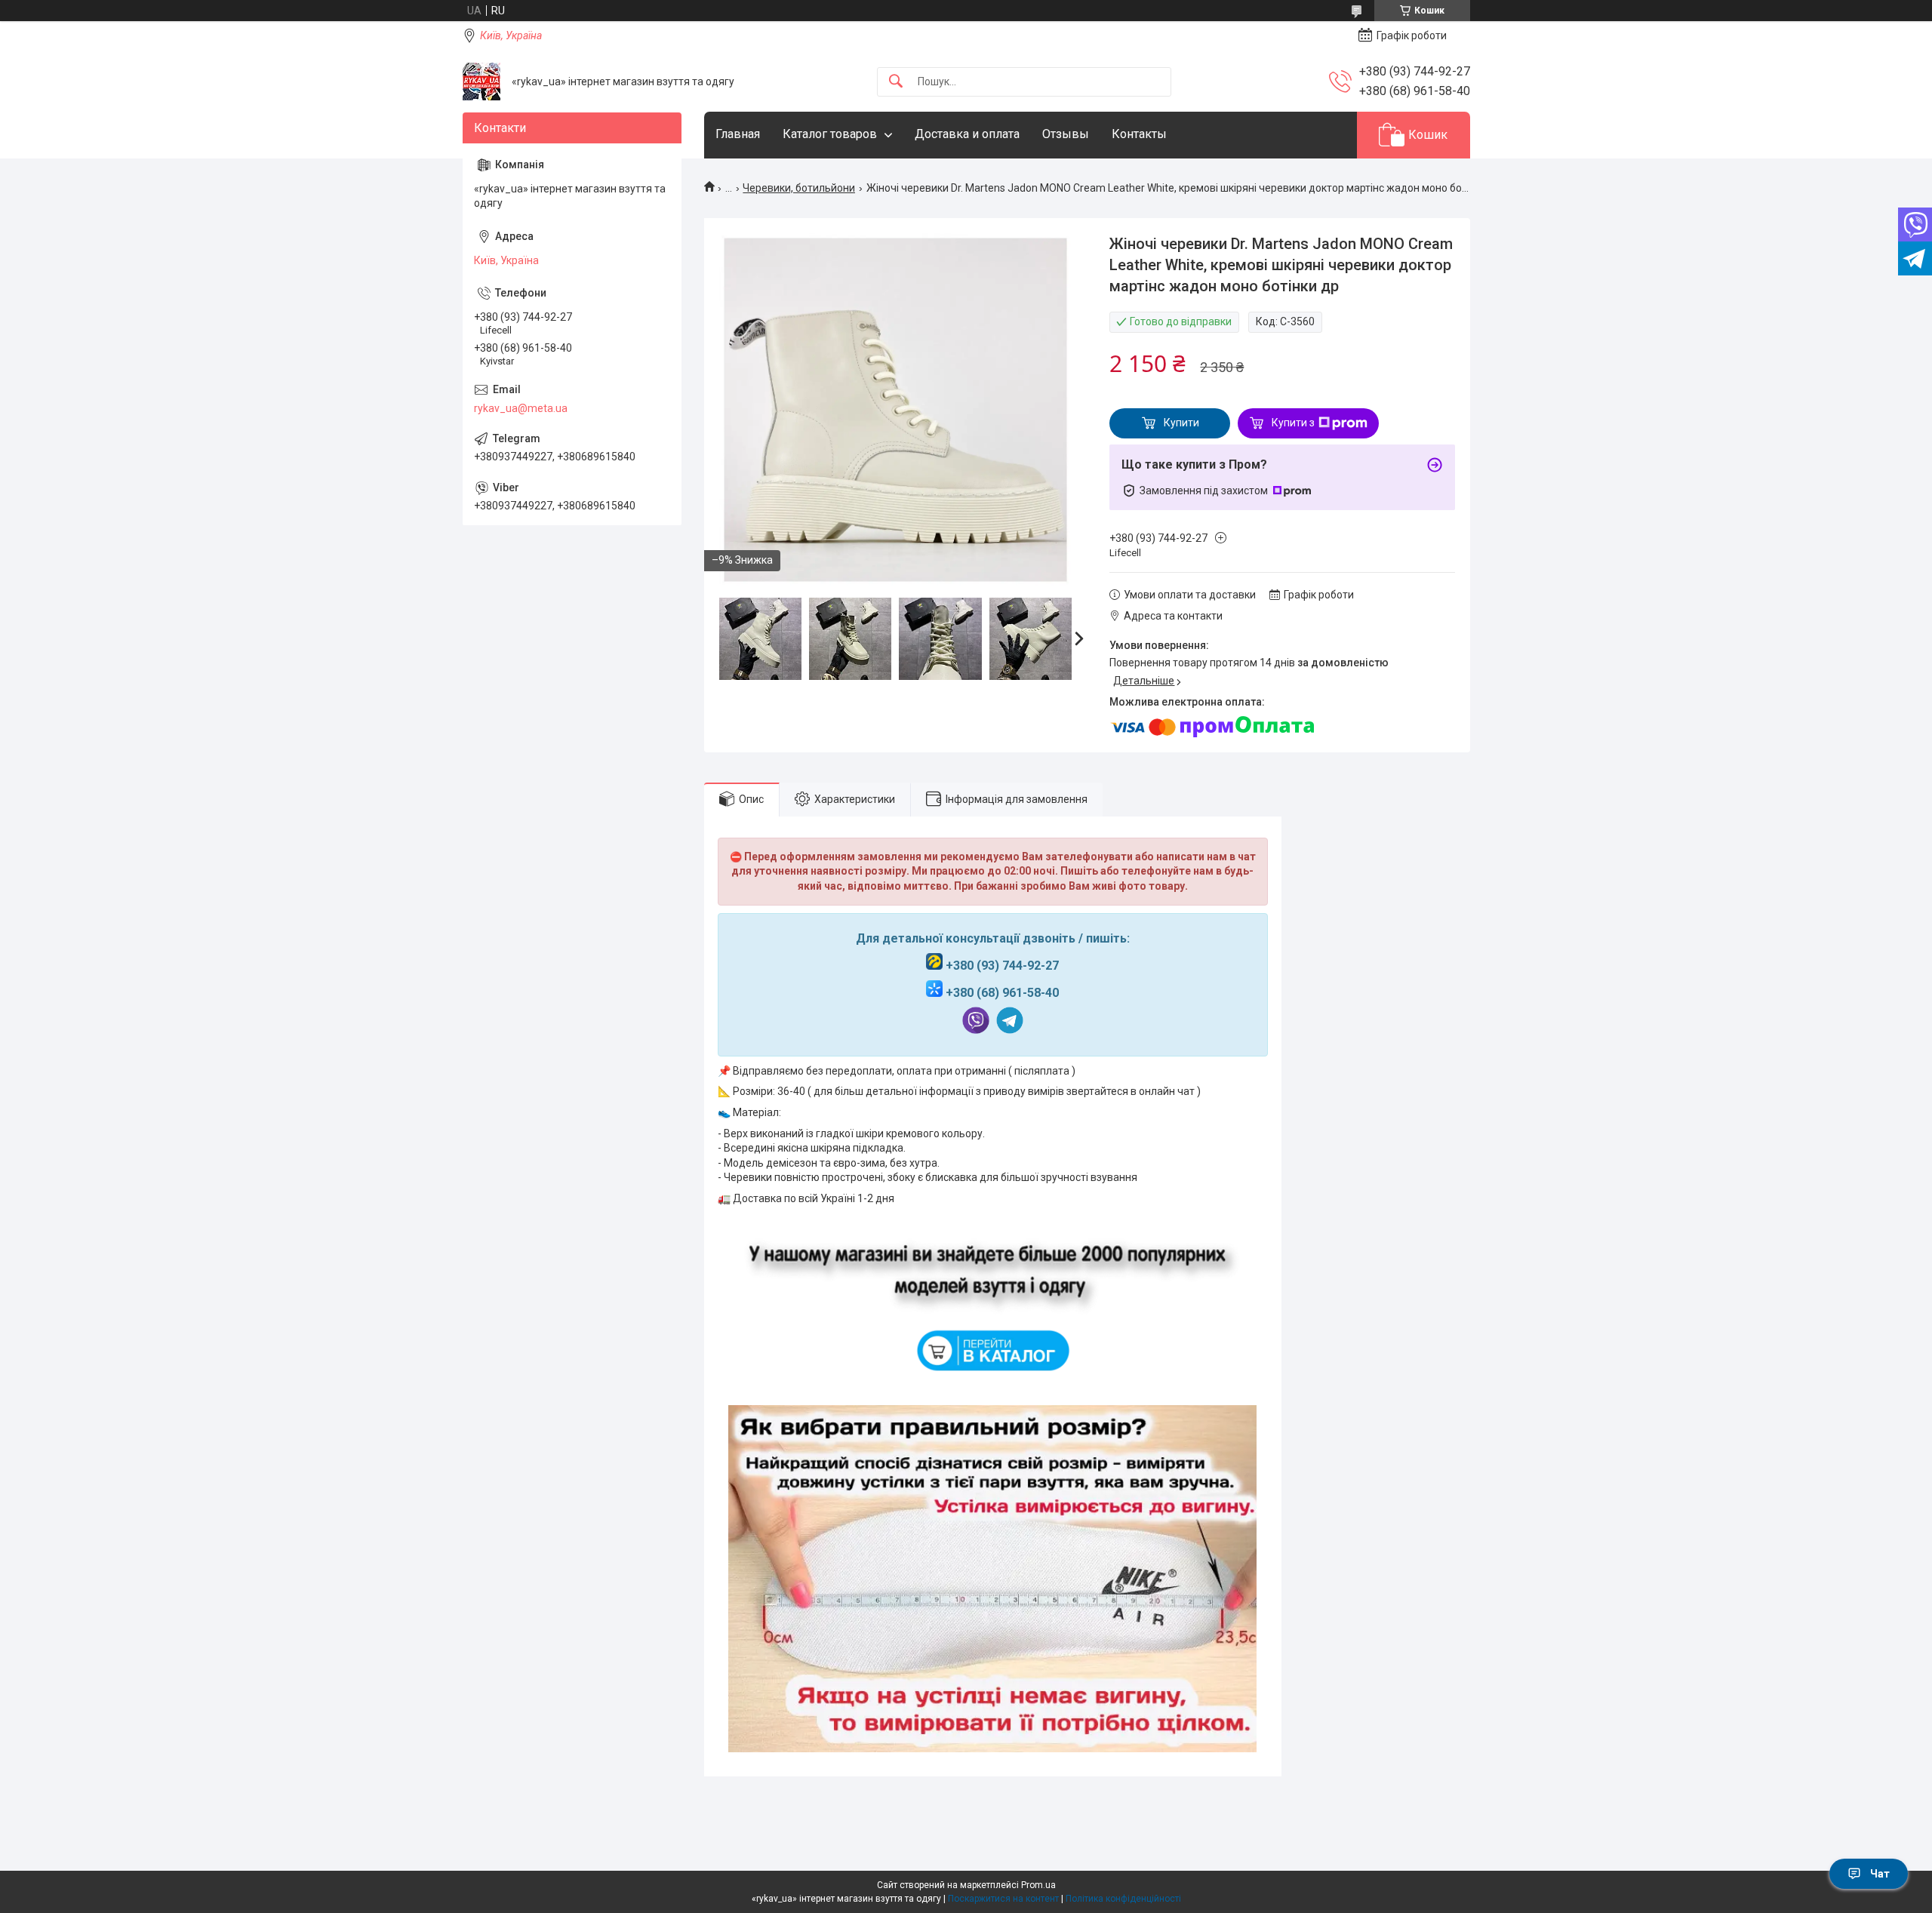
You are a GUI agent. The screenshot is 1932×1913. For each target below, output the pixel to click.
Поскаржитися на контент (1003, 1899)
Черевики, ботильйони (799, 188)
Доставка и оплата (967, 134)
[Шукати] (896, 82)
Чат (1880, 1874)
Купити (1181, 423)
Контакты (1139, 134)
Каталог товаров (830, 134)
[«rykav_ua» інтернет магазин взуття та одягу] (481, 82)
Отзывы (1066, 134)
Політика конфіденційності (1123, 1899)
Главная (738, 134)
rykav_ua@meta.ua (521, 408)
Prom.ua (1038, 1885)
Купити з (1293, 423)
